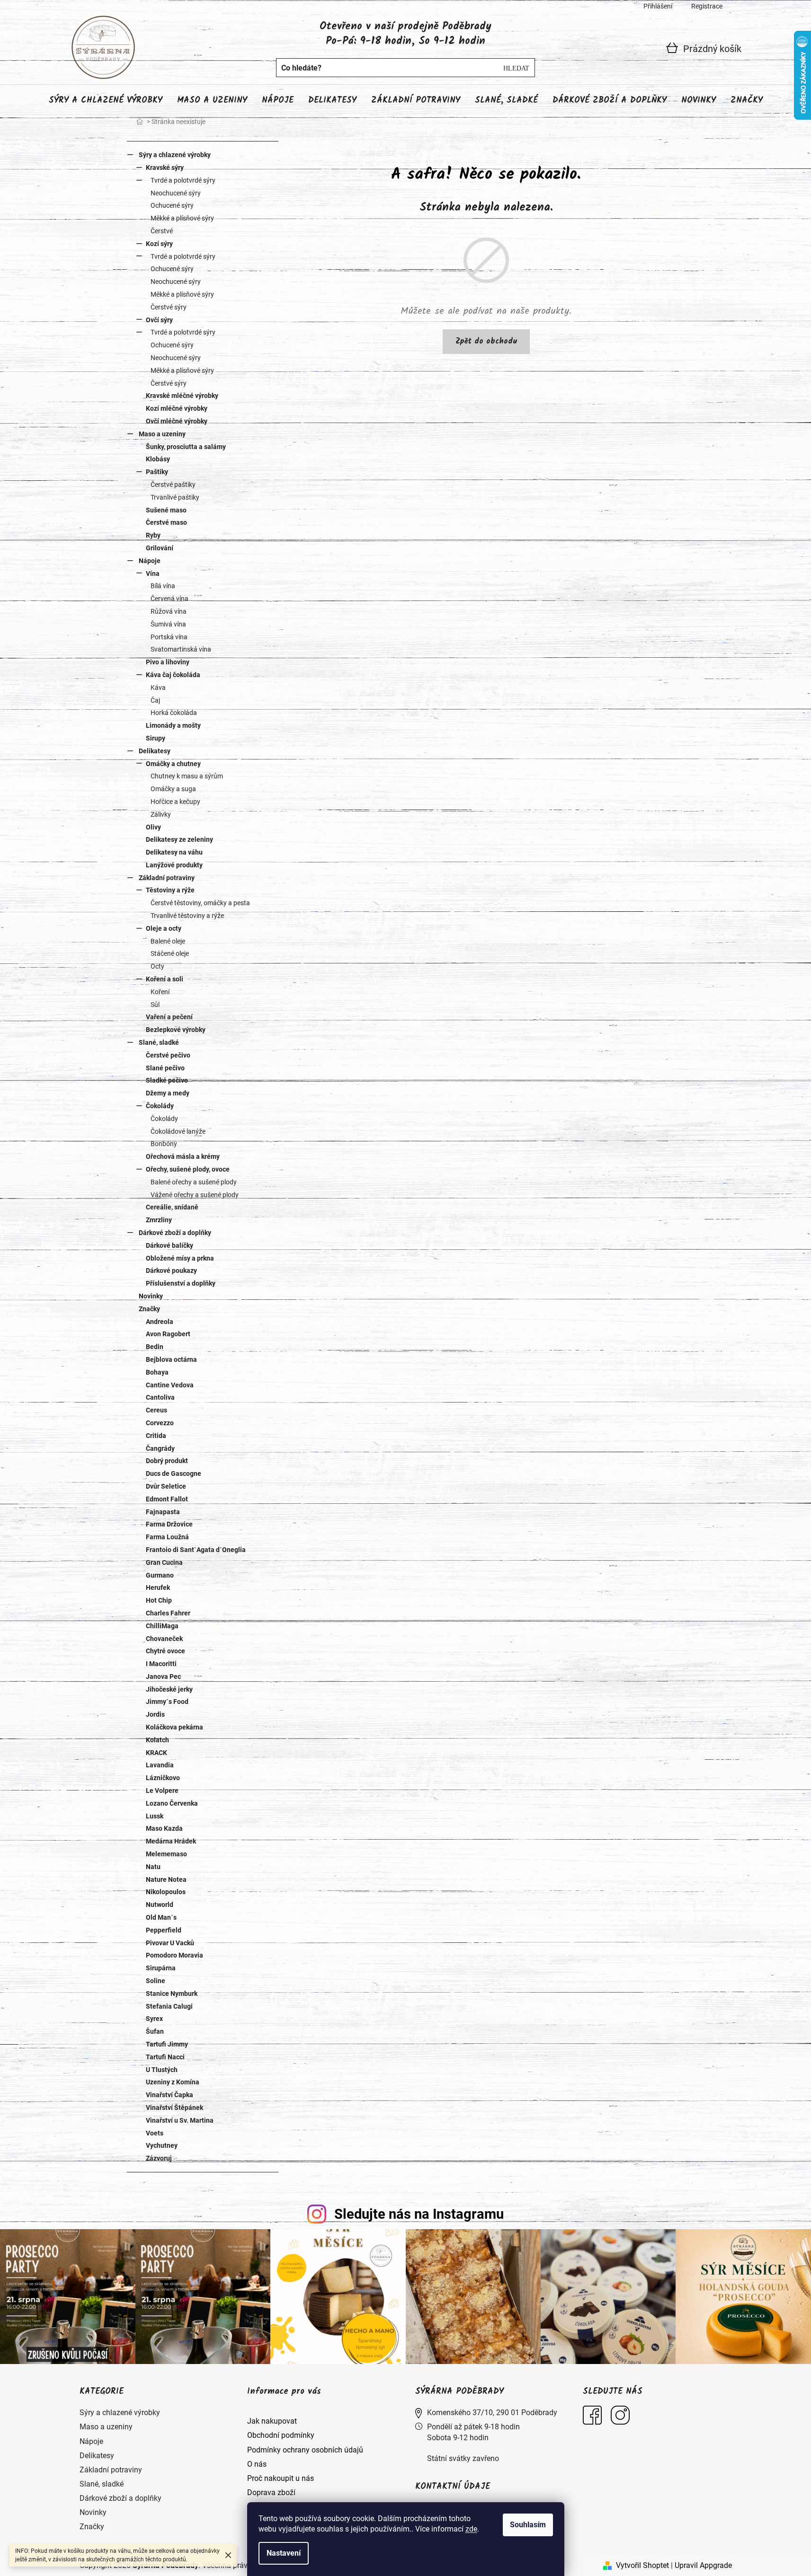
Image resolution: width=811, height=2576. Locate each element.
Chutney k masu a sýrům (187, 776)
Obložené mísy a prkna (180, 1258)
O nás (257, 2464)
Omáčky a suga (173, 789)
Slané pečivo (165, 1068)
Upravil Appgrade (703, 2565)
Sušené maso (166, 510)
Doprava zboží (271, 2492)
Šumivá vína (168, 624)
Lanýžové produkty (174, 865)
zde (471, 2529)
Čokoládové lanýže (178, 1131)
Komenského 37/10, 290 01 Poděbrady (492, 2413)
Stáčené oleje (170, 953)
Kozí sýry (159, 244)
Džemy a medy (168, 1093)
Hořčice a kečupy (175, 802)
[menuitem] (106, 101)
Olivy (153, 827)
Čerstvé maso (166, 522)
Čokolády (160, 1106)
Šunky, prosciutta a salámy (186, 447)
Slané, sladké (159, 1042)
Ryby (153, 535)
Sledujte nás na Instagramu (419, 2214)
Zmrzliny (159, 1220)
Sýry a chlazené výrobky (175, 155)
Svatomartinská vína (181, 649)
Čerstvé (162, 231)
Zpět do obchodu (486, 341)
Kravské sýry (165, 168)
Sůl (155, 1005)
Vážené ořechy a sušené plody (195, 1195)
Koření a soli (165, 979)
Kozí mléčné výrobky (177, 408)
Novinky (151, 1296)
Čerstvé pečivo (168, 1055)
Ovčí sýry (159, 320)
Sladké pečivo (167, 1080)
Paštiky (157, 472)
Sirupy (156, 738)
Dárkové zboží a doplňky (175, 1233)
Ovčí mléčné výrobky (177, 421)
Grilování (160, 548)
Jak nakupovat (272, 2421)
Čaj (155, 700)
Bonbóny (164, 1144)
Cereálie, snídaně (172, 1207)
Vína (153, 573)
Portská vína (169, 637)
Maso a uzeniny (162, 434)
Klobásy (158, 459)
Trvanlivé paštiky (175, 497)
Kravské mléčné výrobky (182, 396)
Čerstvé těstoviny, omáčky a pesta (200, 903)
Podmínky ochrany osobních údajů (305, 2450)
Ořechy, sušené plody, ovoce (188, 1169)
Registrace (707, 6)
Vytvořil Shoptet (642, 2565)
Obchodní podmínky (281, 2435)
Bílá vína (163, 586)
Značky (149, 1309)
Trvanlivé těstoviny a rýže (187, 916)
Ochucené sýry (172, 205)
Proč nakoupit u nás (281, 2478)
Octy (157, 966)
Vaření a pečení (169, 1017)
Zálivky (161, 814)
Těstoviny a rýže (170, 890)
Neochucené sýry (176, 193)
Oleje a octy (164, 928)
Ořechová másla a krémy (183, 1156)
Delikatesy (155, 751)
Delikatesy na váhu (174, 852)
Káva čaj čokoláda (173, 675)
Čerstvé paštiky (173, 485)
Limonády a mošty (173, 725)
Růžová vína (169, 611)
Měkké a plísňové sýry (182, 218)
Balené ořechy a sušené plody (194, 1182)
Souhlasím (528, 2525)
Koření (160, 992)
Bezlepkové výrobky (176, 1030)
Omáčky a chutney (173, 764)
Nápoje (150, 561)
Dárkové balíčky (169, 1245)
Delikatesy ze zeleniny (179, 839)
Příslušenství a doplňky (181, 1283)
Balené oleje (168, 941)
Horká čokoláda (174, 713)
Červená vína (169, 599)
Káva (158, 688)
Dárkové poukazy (171, 1270)
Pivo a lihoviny (168, 662)
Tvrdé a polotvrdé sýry (183, 180)
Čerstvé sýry (169, 307)
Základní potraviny (167, 878)
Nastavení (284, 2553)
